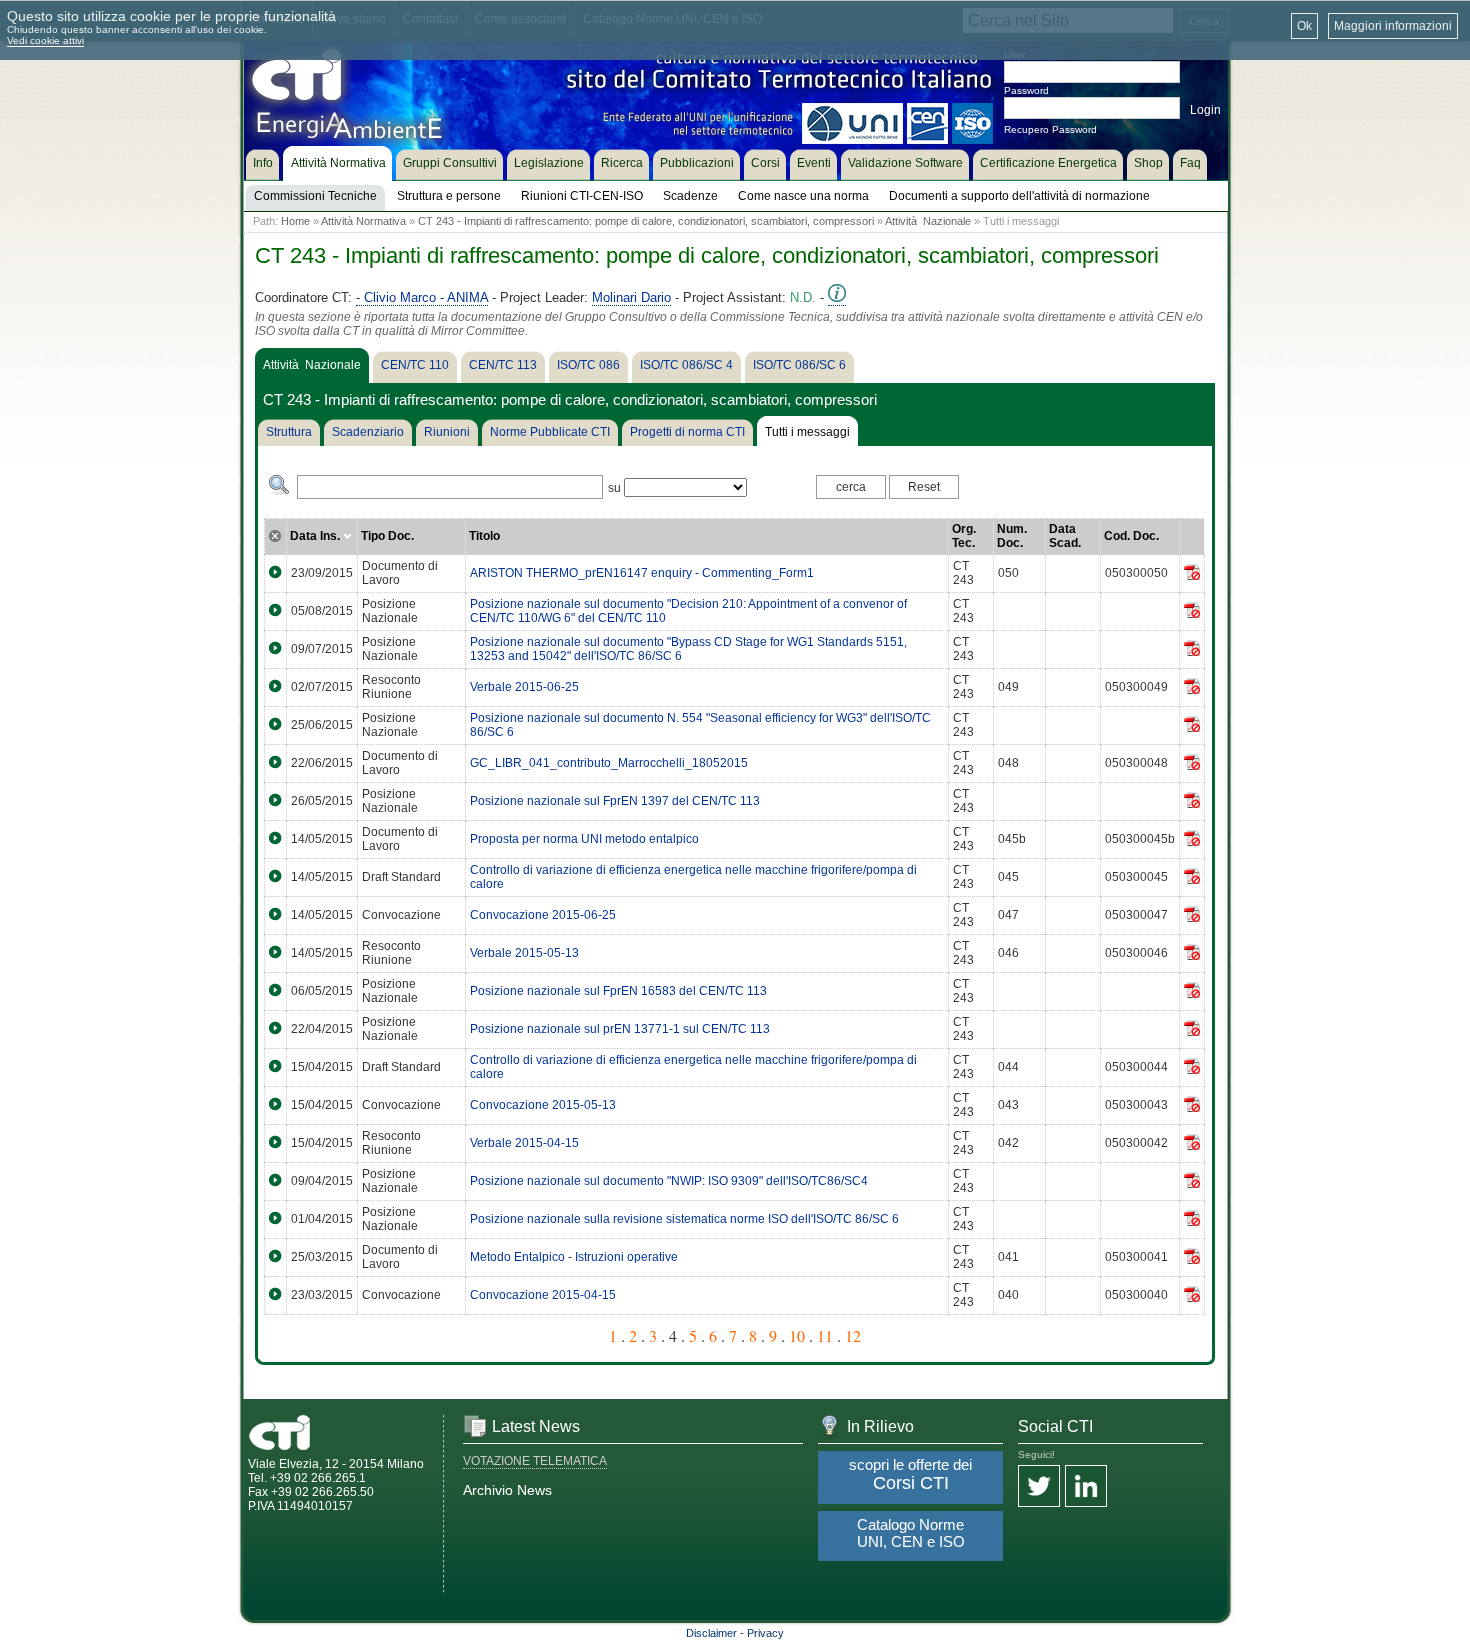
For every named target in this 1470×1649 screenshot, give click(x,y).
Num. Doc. (1012, 536)
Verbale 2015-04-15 (524, 1143)
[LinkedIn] (1086, 1487)
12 (853, 1335)
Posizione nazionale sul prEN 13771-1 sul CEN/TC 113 (620, 1029)
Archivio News (507, 1490)
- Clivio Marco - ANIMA (422, 297)
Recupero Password (1050, 129)
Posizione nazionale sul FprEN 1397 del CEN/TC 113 (615, 801)
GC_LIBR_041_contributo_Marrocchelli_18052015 (609, 763)
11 (825, 1335)
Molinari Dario (631, 297)
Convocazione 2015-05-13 (543, 1105)
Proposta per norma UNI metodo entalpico (584, 839)
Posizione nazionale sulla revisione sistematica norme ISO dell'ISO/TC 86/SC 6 (684, 1219)
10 (797, 1335)
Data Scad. (1065, 536)
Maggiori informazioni (1393, 26)
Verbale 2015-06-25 (524, 687)
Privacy (765, 1633)
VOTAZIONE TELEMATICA (535, 1461)
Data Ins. (316, 536)
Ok (1304, 26)
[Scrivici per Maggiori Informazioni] (837, 298)
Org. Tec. (964, 536)
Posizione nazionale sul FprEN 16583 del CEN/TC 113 (618, 991)
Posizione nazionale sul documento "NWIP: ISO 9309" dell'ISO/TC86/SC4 (669, 1181)
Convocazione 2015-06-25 (543, 915)
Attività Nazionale (928, 221)
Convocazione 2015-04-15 (543, 1295)
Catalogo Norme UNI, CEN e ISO (911, 1533)
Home (295, 221)
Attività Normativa (363, 221)
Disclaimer (711, 1633)
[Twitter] (1039, 1487)
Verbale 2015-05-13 (524, 953)
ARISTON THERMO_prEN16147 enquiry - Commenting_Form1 (642, 573)
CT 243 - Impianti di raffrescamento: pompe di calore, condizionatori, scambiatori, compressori (646, 221)
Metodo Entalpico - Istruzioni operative (574, 1257)
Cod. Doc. (1131, 536)
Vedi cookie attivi (45, 40)
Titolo (484, 536)
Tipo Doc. (387, 536)
